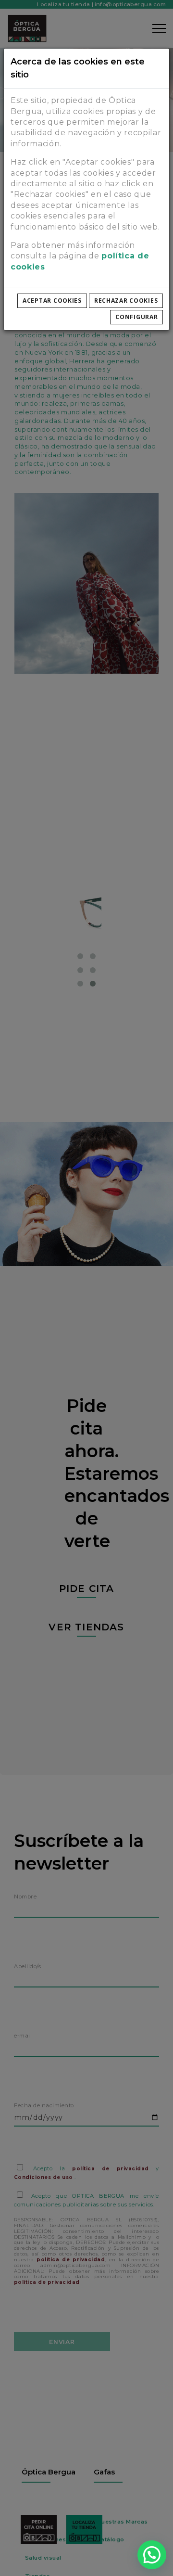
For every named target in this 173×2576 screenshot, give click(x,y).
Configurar (136, 317)
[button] (152, 2555)
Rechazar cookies (126, 301)
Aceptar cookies (52, 301)
